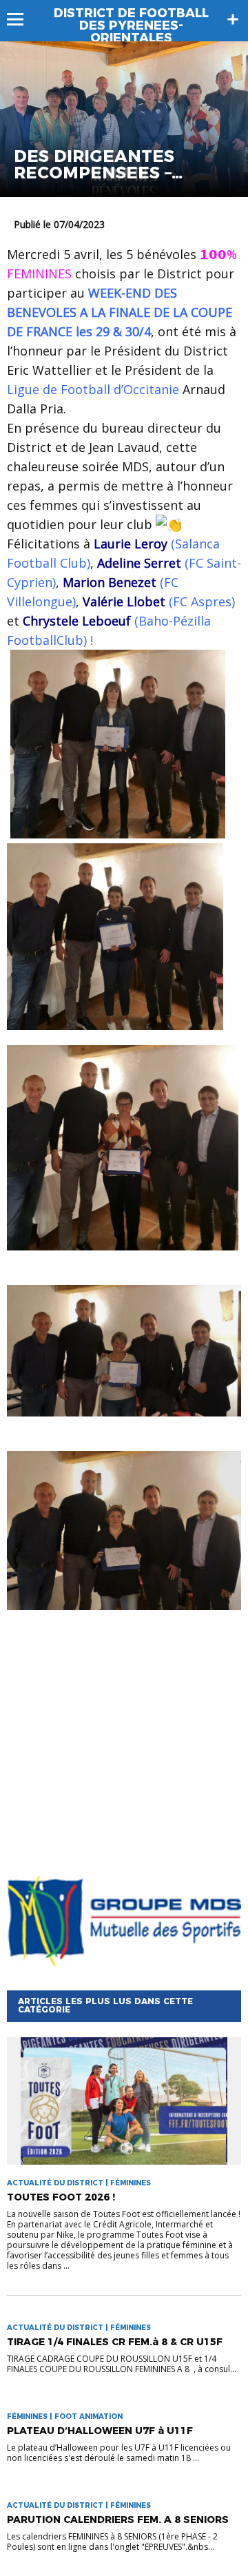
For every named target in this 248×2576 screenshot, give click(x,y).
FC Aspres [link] (202, 601)
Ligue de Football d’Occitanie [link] (93, 389)
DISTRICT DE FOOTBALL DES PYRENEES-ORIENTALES (131, 25)
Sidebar (233, 19)
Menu (22, 19)
